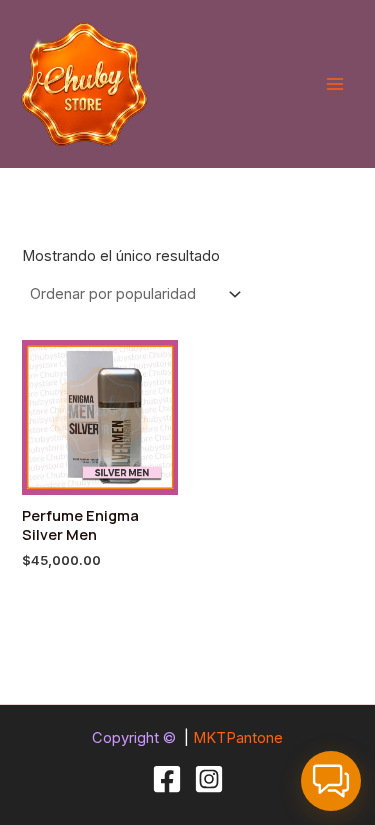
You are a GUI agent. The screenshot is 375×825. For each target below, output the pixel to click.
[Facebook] (167, 779)
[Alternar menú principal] (335, 84)
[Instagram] (209, 779)
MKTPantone (238, 738)
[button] (331, 781)
